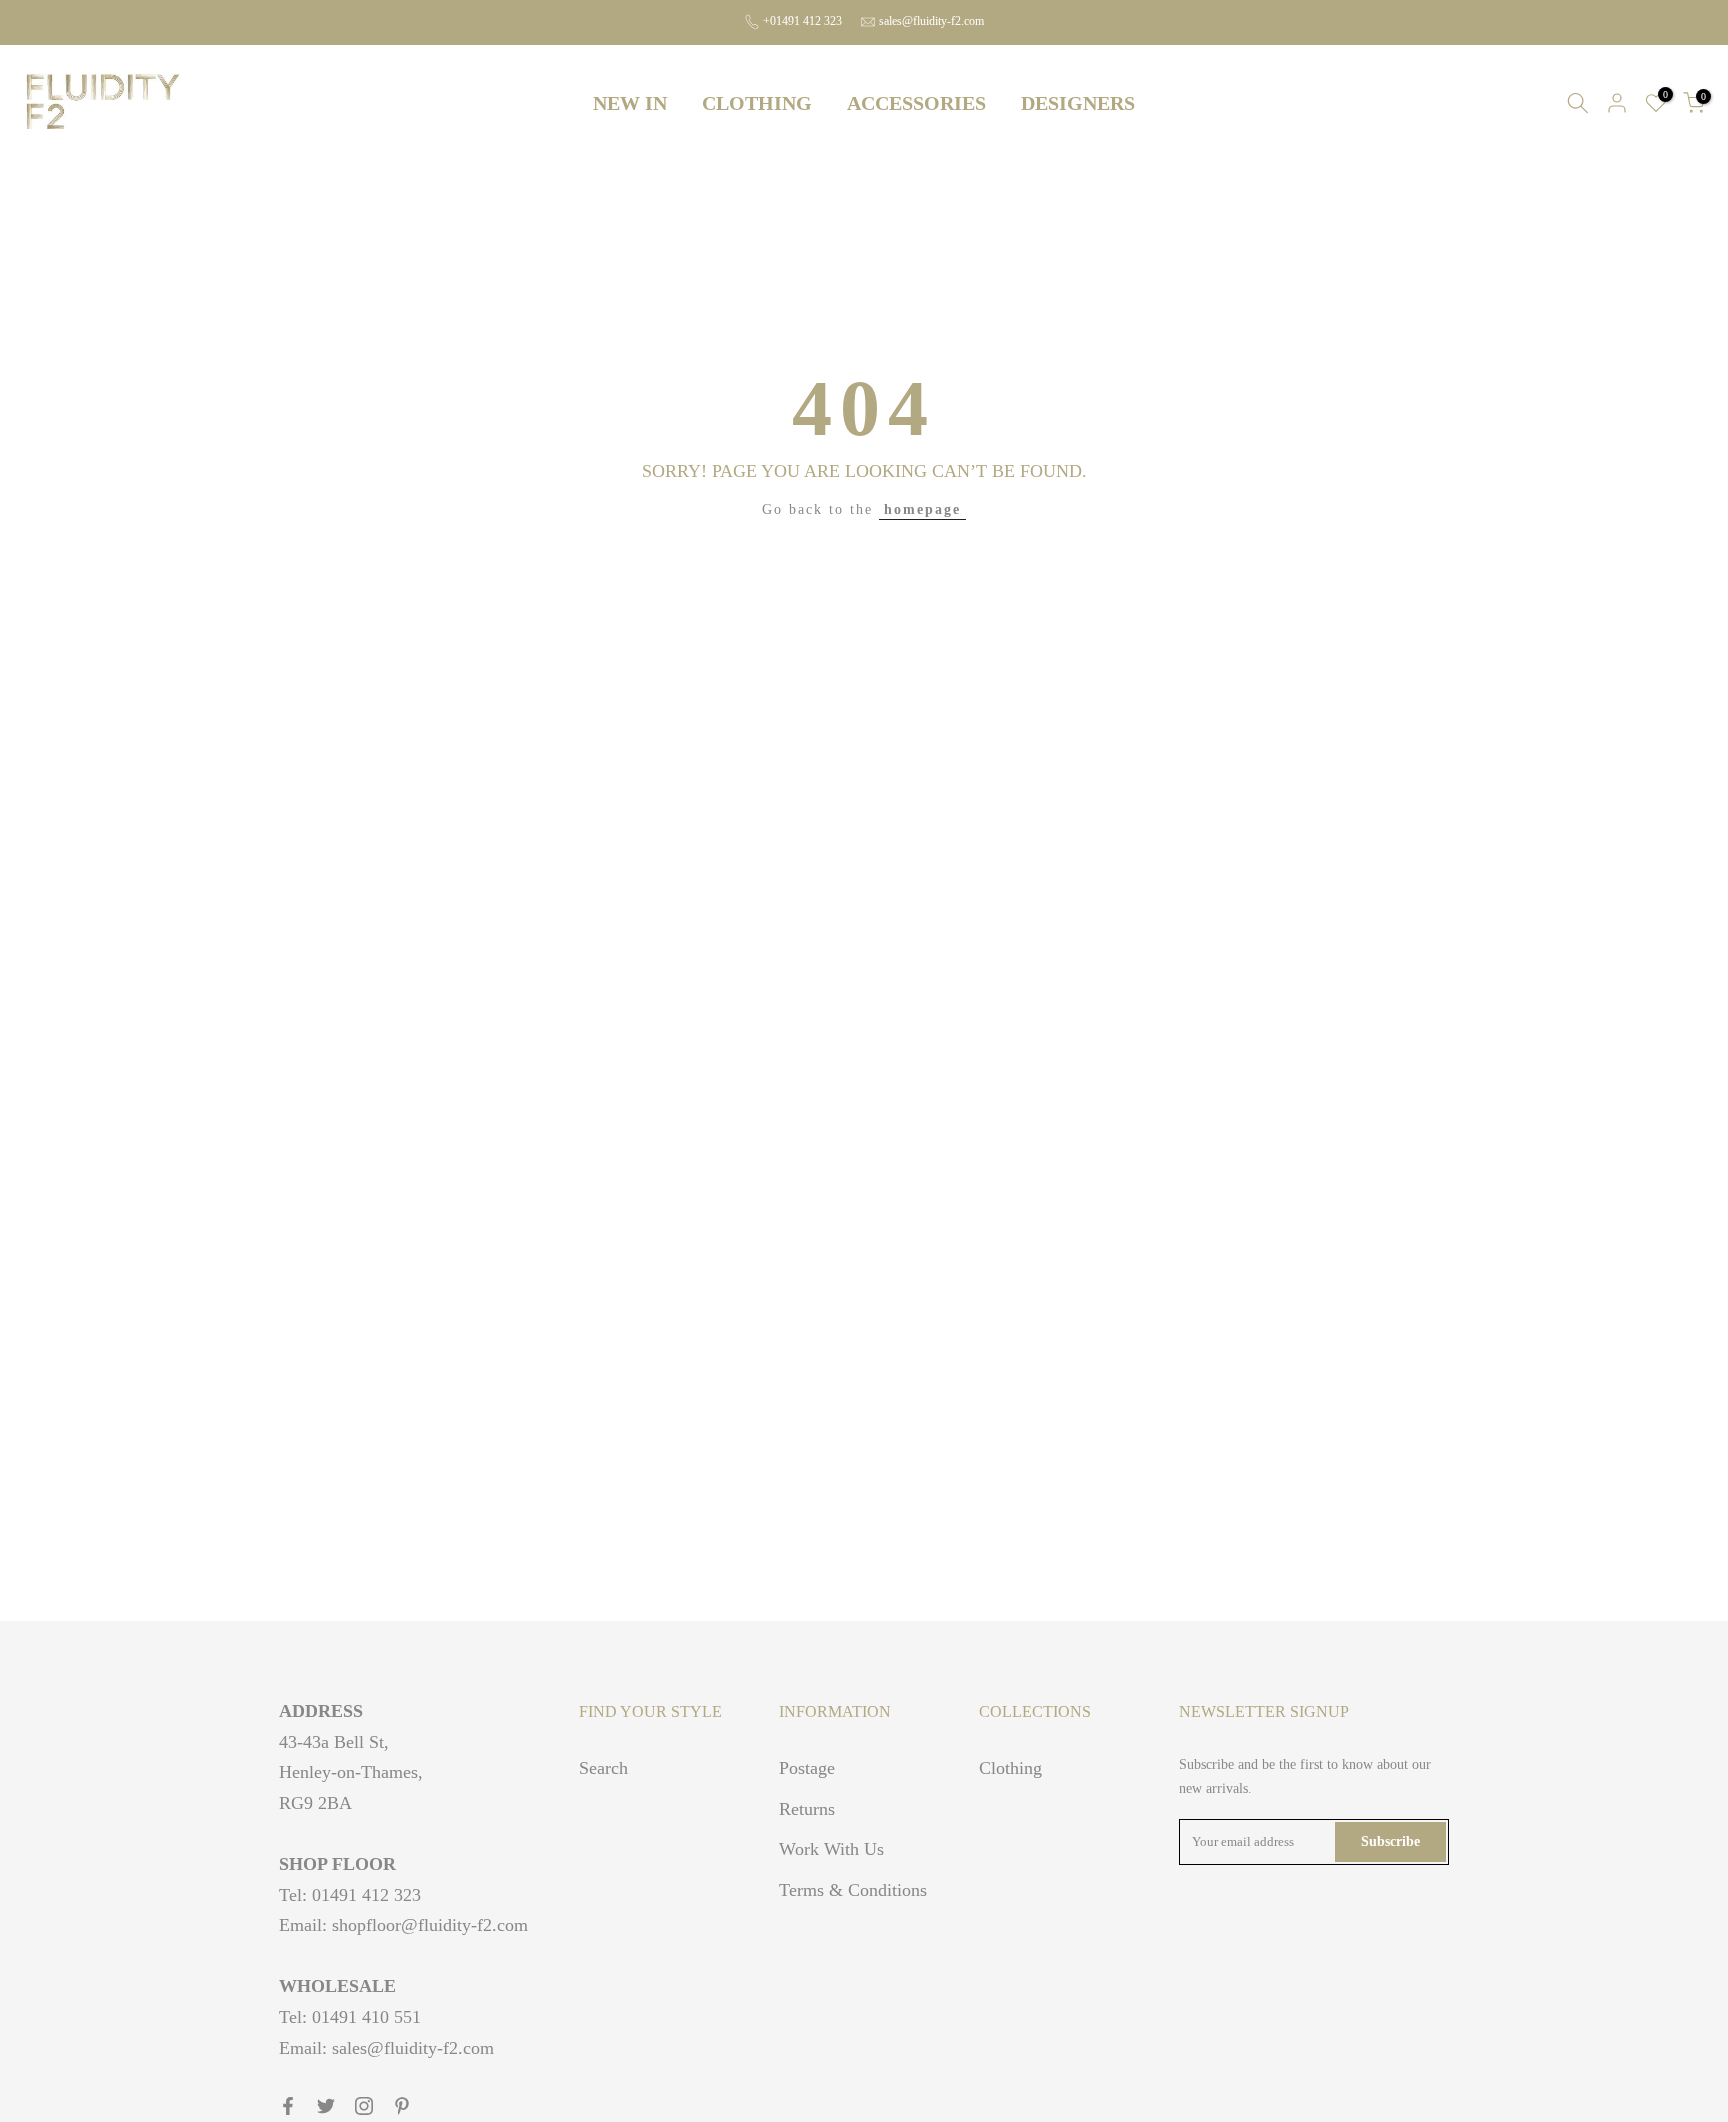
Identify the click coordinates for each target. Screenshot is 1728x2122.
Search (603, 1768)
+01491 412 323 (802, 21)
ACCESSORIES (916, 103)
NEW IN (630, 103)
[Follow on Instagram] (364, 2106)
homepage (922, 509)
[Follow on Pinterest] (402, 2106)
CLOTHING (757, 103)
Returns (807, 1809)
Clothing (1010, 1768)
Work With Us (831, 1849)
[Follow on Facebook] (288, 2106)
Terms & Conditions (853, 1890)
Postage (807, 1768)
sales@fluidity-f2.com (931, 21)
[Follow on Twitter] (326, 2106)
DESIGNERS (1078, 103)
